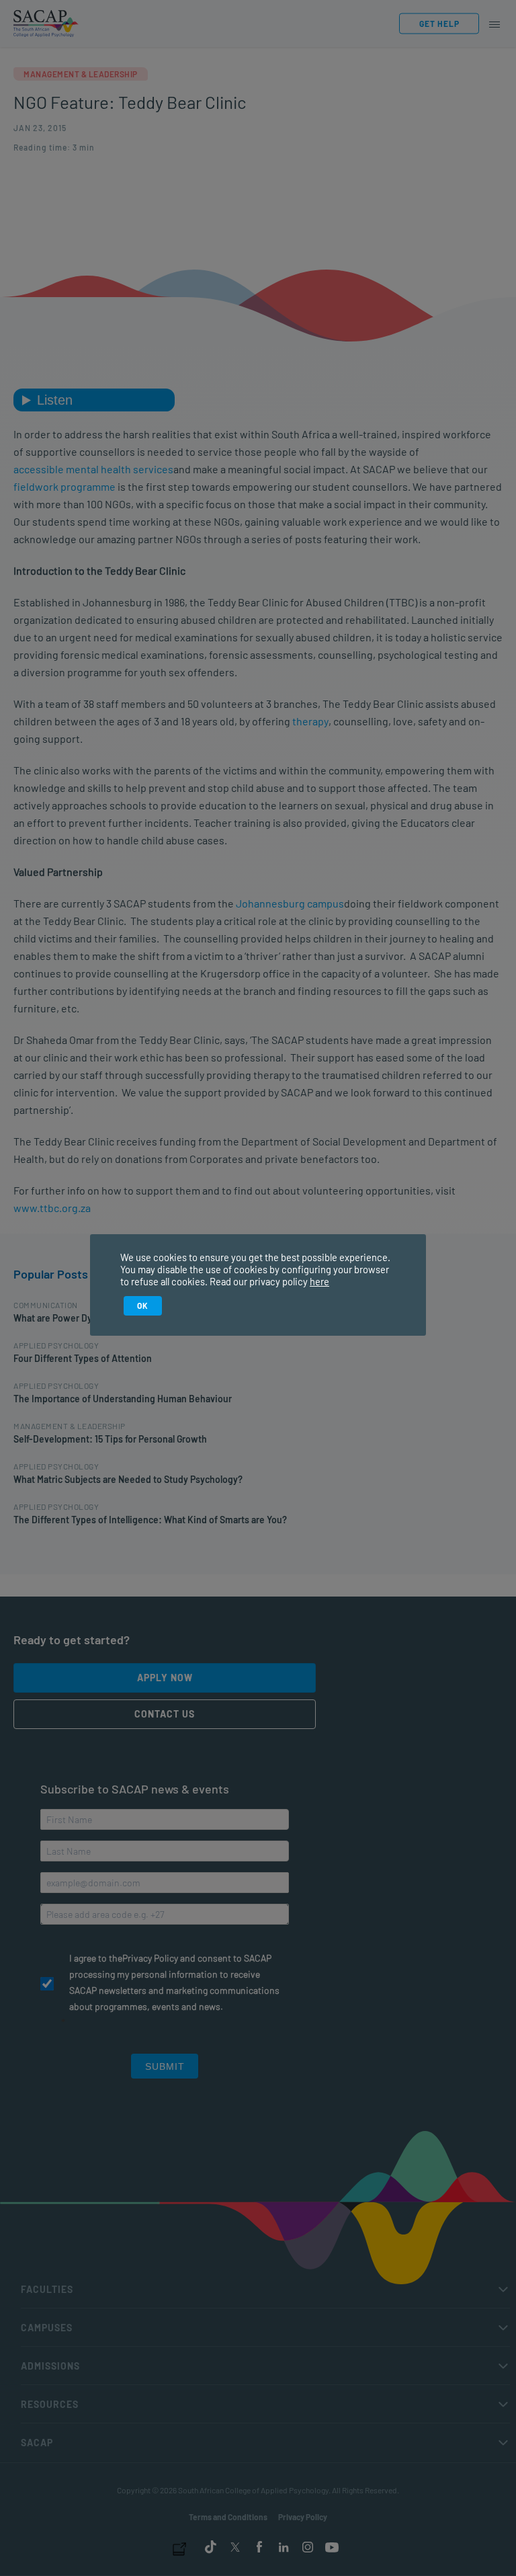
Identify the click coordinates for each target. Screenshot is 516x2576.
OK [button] (143, 1305)
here (319, 1281)
